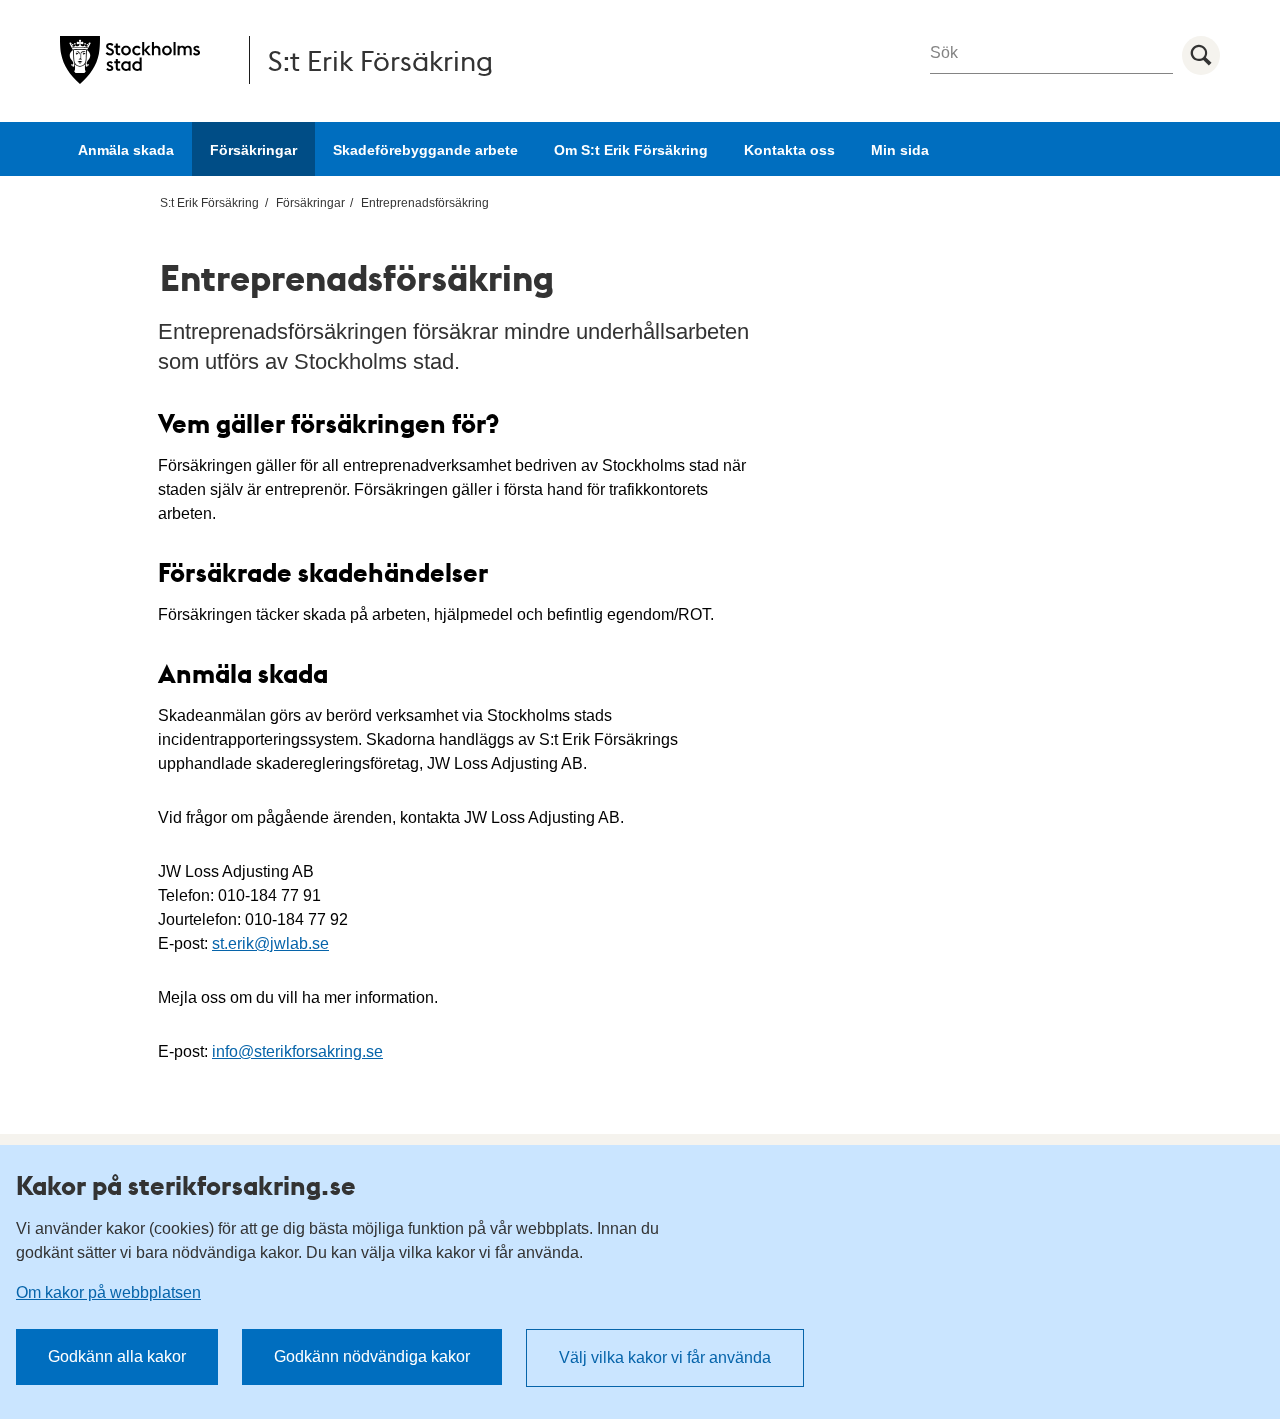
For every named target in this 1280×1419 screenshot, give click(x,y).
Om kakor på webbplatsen (108, 1292)
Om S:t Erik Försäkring (631, 150)
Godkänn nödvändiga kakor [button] (372, 1356)
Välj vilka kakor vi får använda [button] (665, 1357)
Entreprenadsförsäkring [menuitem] (425, 203)
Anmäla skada (126, 150)
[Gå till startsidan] (130, 60)
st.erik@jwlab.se (270, 943)
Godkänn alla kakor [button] (117, 1356)
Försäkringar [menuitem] (310, 203)
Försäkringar (253, 150)
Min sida (900, 150)
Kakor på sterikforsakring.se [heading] (186, 1185)
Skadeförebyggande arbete (425, 150)
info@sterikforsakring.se (297, 1051)
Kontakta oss (789, 150)
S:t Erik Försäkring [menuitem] (209, 203)
